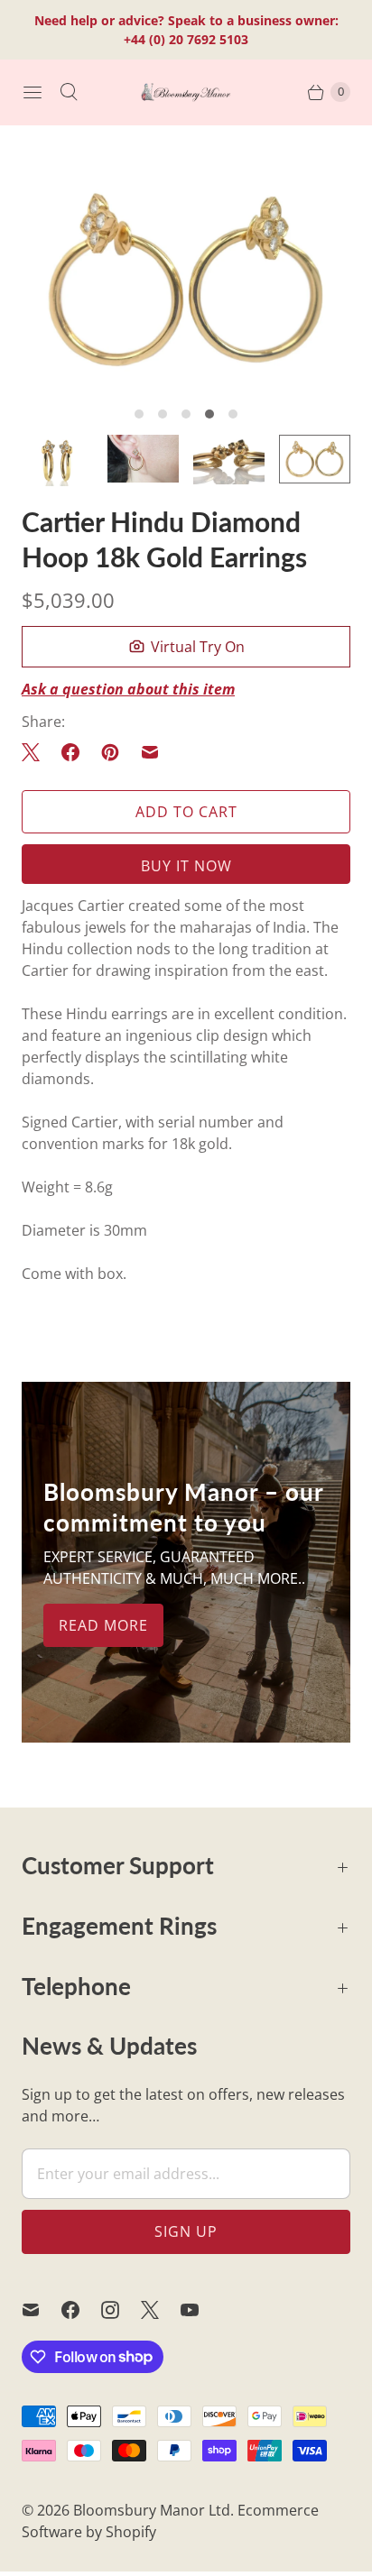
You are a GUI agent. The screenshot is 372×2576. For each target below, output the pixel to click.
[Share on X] (36, 752)
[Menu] (33, 92)
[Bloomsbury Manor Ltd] (186, 92)
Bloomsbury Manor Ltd (152, 2510)
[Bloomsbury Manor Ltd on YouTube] (200, 2310)
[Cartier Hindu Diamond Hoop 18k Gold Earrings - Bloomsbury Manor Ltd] (186, 280)
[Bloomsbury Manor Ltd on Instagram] (121, 2310)
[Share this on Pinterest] (110, 752)
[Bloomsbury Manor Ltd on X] (161, 2310)
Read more (103, 1625)
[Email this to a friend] (150, 752)
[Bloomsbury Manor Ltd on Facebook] (81, 2310)
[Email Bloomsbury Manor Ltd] (42, 2310)
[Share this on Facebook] (70, 752)
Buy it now (186, 866)
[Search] (69, 92)
